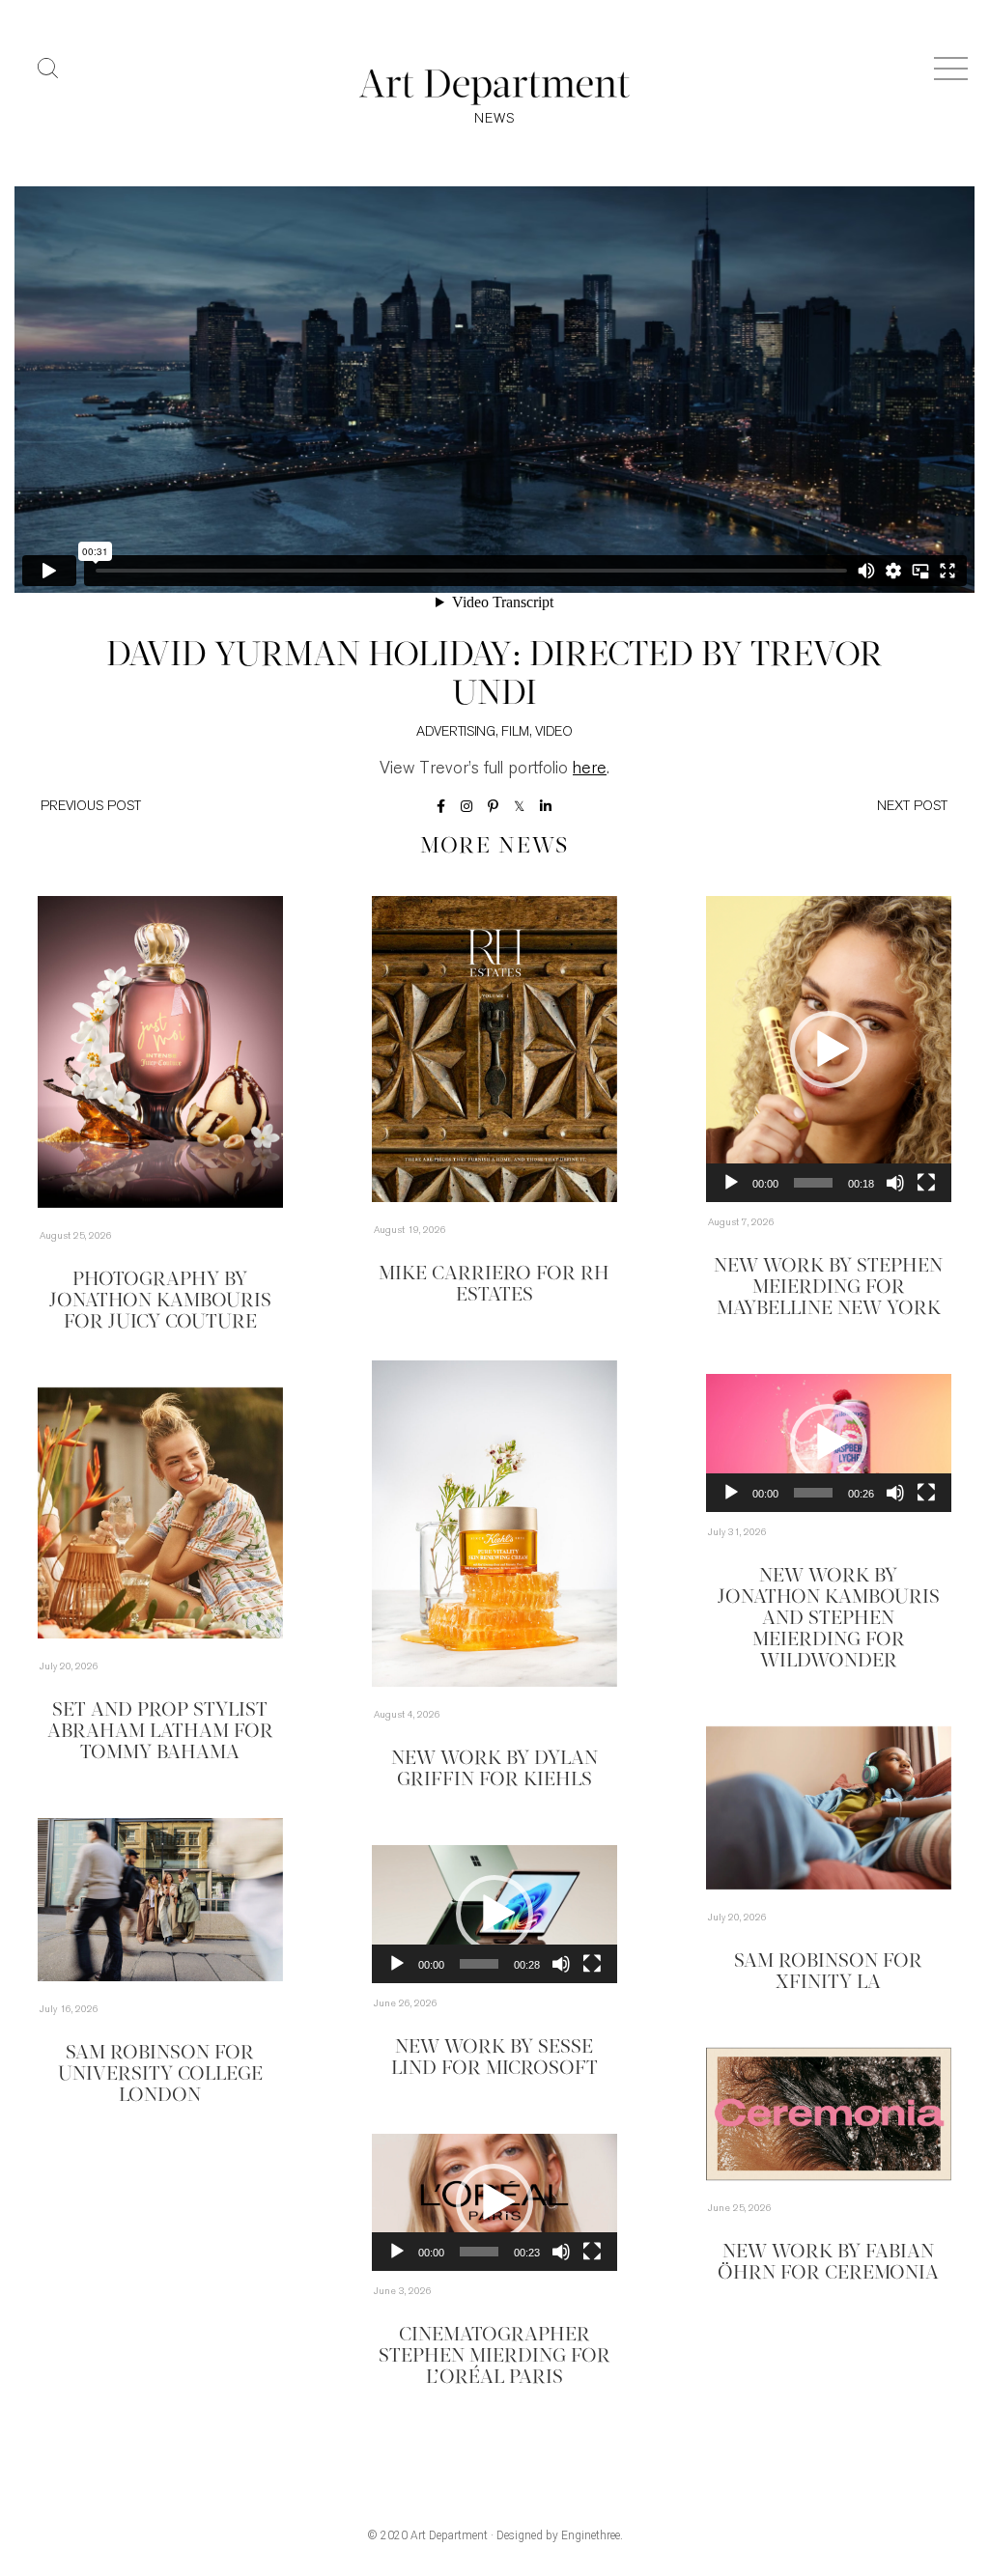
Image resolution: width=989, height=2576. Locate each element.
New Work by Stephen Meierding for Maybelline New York (828, 1288)
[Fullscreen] (926, 1183)
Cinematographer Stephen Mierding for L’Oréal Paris (494, 2357)
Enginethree (591, 2535)
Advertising (456, 732)
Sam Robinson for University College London (160, 2075)
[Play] (731, 1183)
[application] (829, 1049)
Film (515, 732)
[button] (829, 1050)
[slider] (813, 1183)
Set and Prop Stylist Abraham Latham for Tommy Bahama (160, 1732)
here (590, 770)
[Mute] (895, 1183)
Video (554, 732)
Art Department (449, 2535)
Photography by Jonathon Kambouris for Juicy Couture (160, 1302)
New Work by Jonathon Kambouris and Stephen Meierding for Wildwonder (829, 1619)
